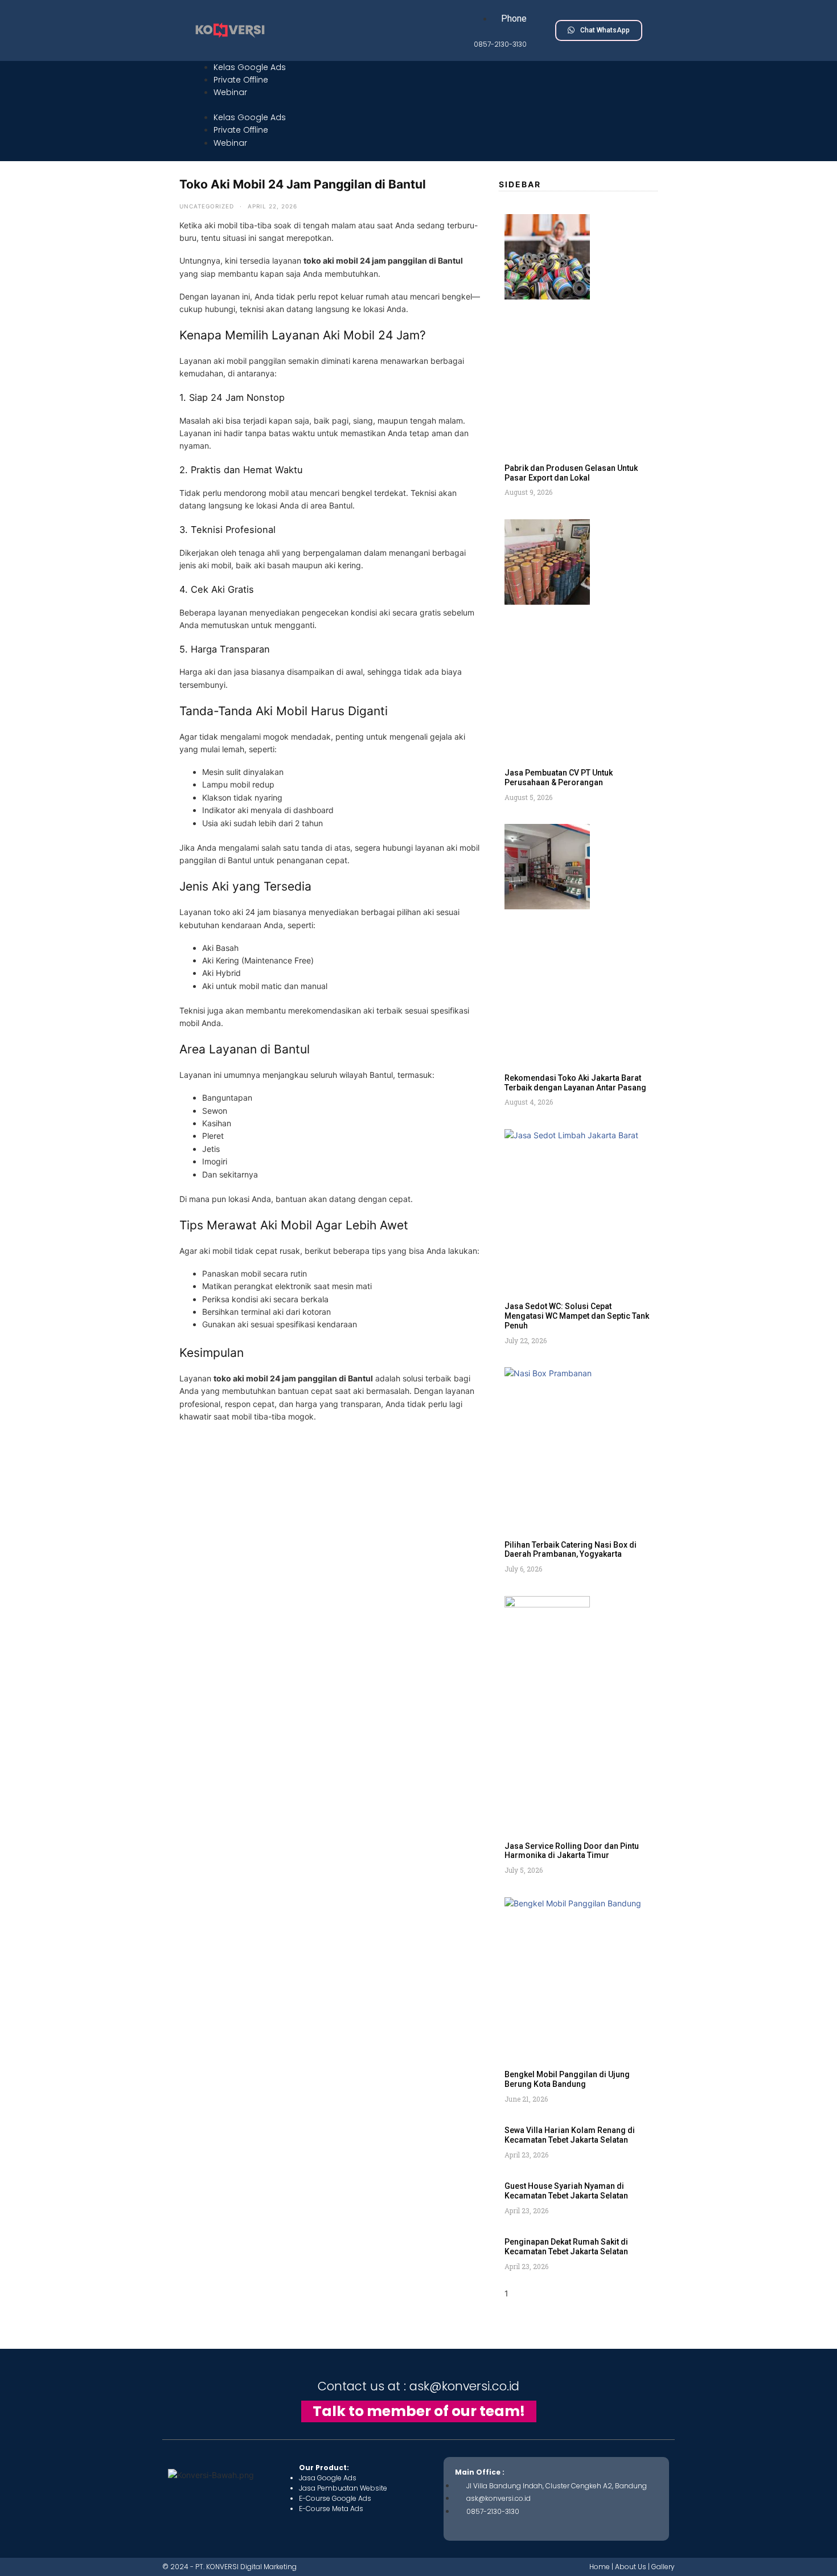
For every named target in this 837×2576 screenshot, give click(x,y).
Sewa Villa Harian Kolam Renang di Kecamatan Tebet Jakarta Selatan (570, 2135)
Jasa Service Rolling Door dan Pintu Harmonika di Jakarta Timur (572, 1851)
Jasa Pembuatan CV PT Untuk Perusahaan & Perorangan (559, 778)
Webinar (230, 92)
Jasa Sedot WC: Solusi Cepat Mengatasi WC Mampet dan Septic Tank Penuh (577, 1316)
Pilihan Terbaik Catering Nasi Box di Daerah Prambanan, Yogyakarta (571, 1550)
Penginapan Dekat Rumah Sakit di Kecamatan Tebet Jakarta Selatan (566, 2247)
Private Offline (241, 80)
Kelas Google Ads (250, 67)
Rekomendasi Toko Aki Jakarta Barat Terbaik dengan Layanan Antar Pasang (575, 1083)
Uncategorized (207, 206)
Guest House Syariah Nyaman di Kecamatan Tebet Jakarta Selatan (566, 2191)
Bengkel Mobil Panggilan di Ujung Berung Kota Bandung (567, 2079)
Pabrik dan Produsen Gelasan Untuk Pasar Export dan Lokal (571, 473)
